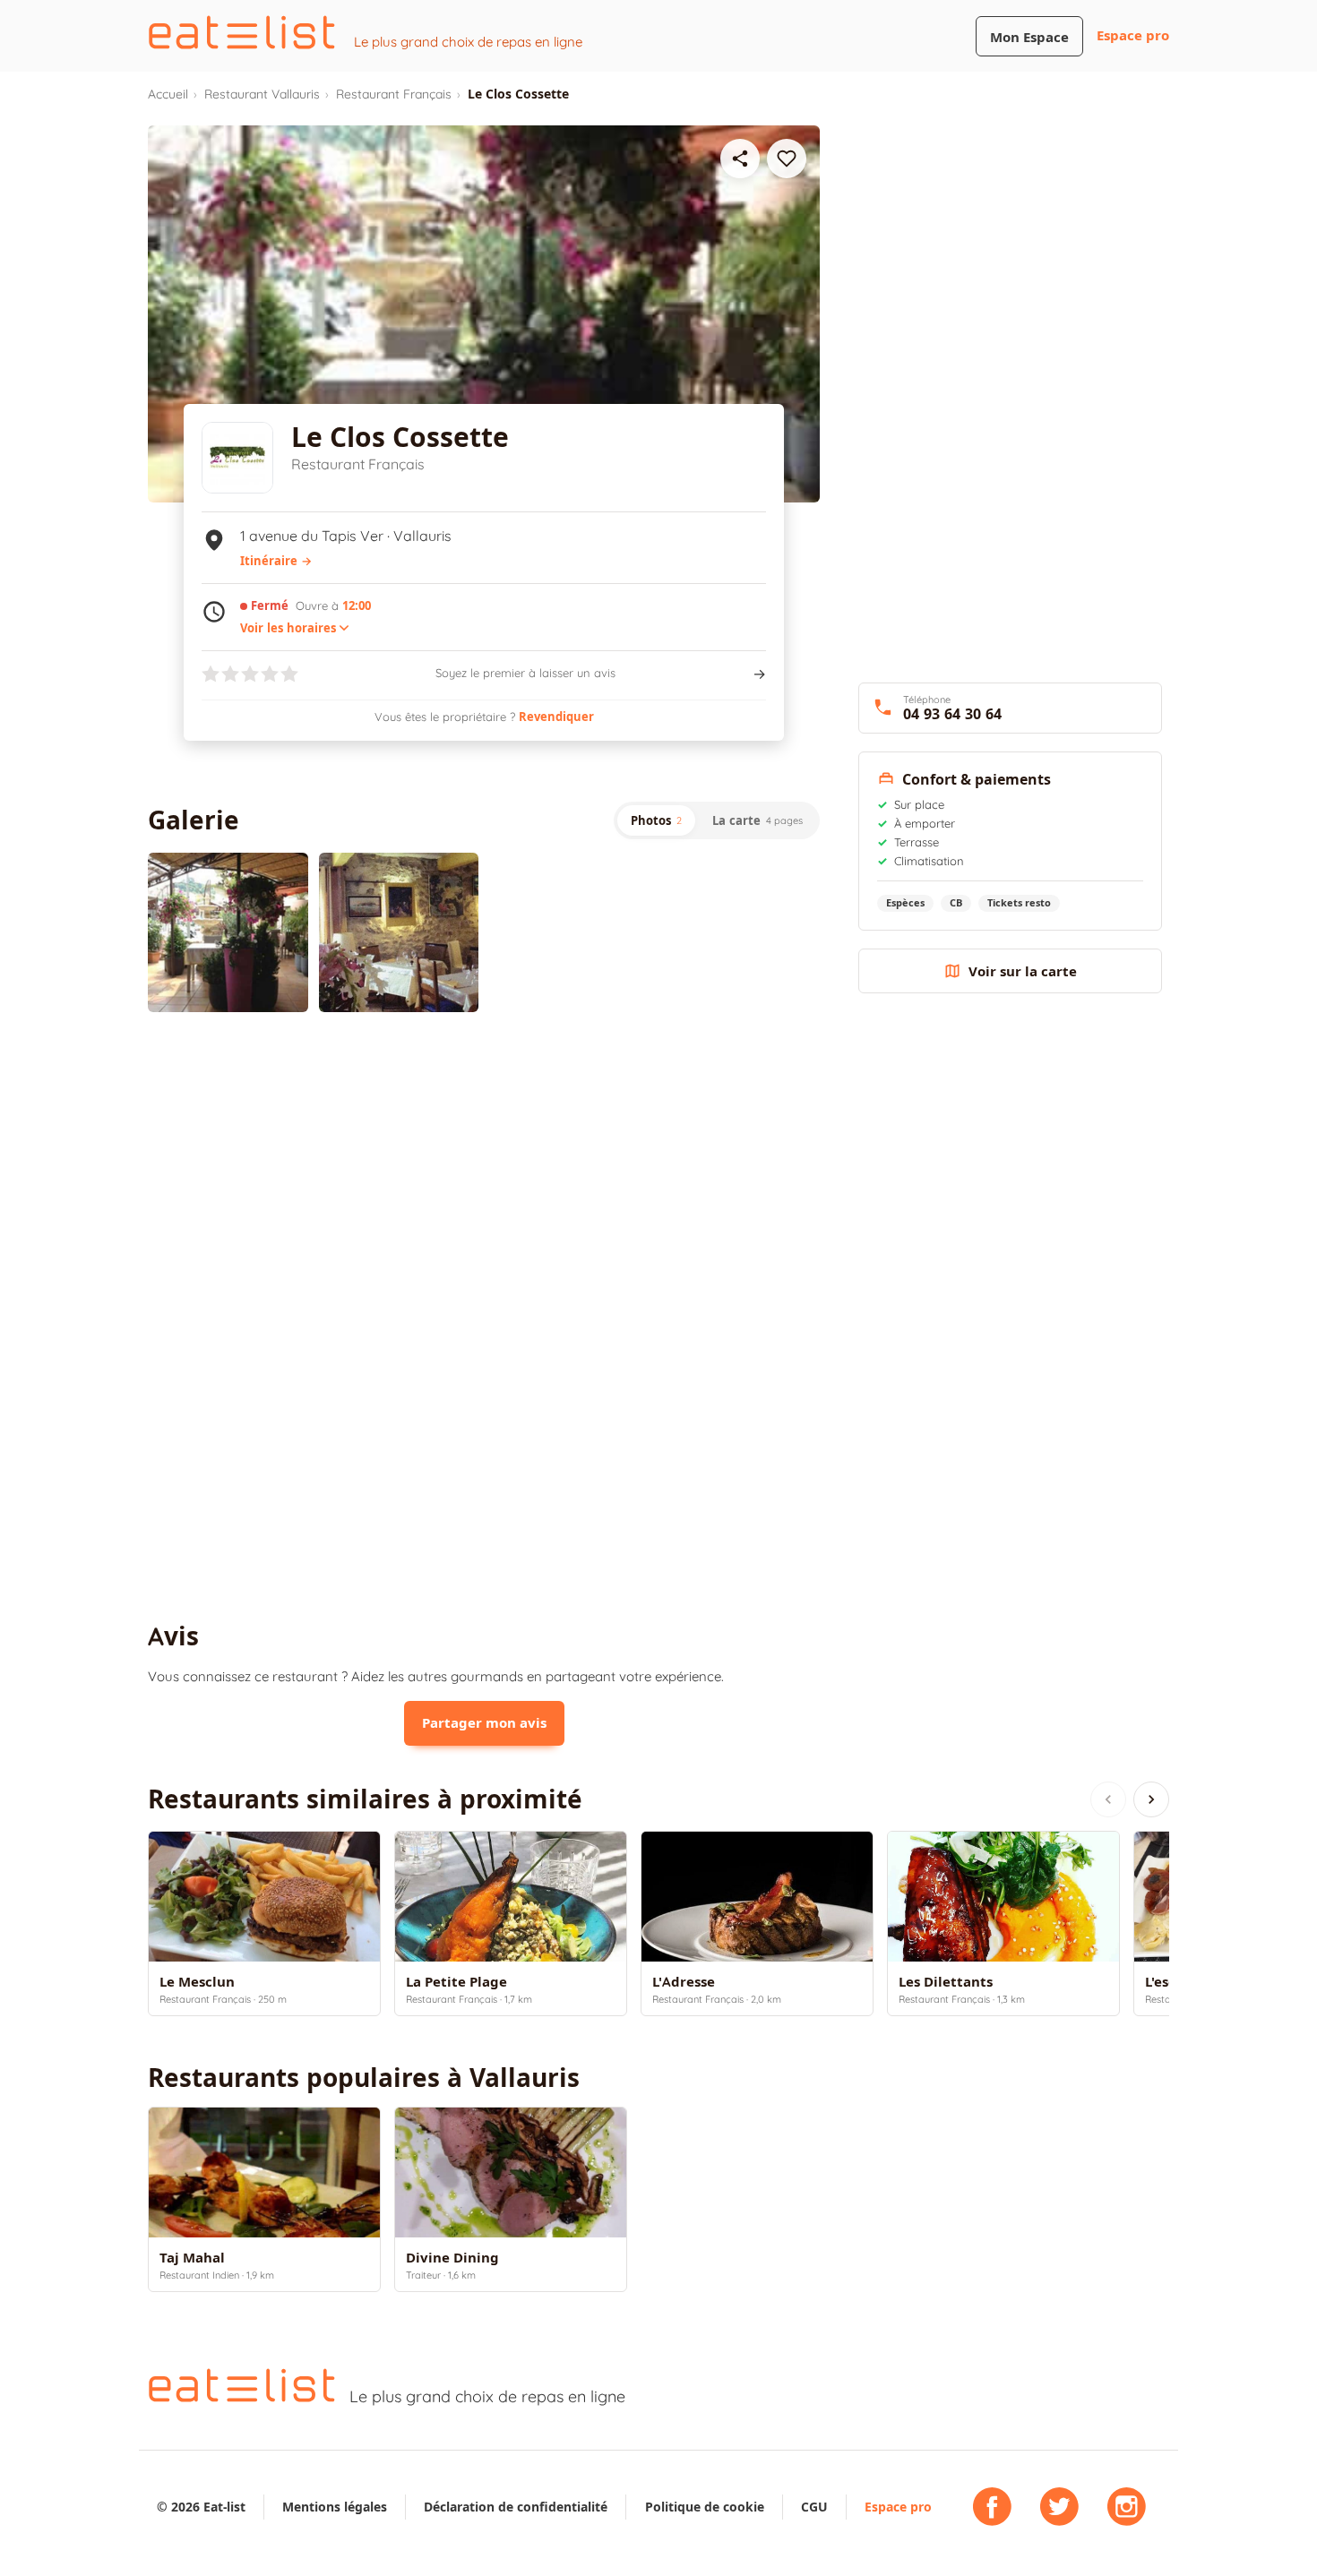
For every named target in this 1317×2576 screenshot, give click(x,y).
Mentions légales (335, 2507)
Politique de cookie (705, 2507)
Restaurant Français (394, 94)
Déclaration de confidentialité (516, 2507)
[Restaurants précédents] (1108, 1799)
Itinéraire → (276, 561)
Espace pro (1133, 35)
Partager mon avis (484, 1723)
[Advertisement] (484, 1173)
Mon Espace (1029, 37)
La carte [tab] (757, 820)
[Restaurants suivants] (1151, 1799)
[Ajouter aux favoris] (787, 159)
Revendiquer (556, 717)
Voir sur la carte (1023, 971)
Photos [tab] (656, 820)
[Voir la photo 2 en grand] (399, 933)
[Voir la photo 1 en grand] (228, 933)
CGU (814, 2507)
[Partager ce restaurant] (740, 159)
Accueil (168, 94)
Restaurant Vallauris (262, 94)
